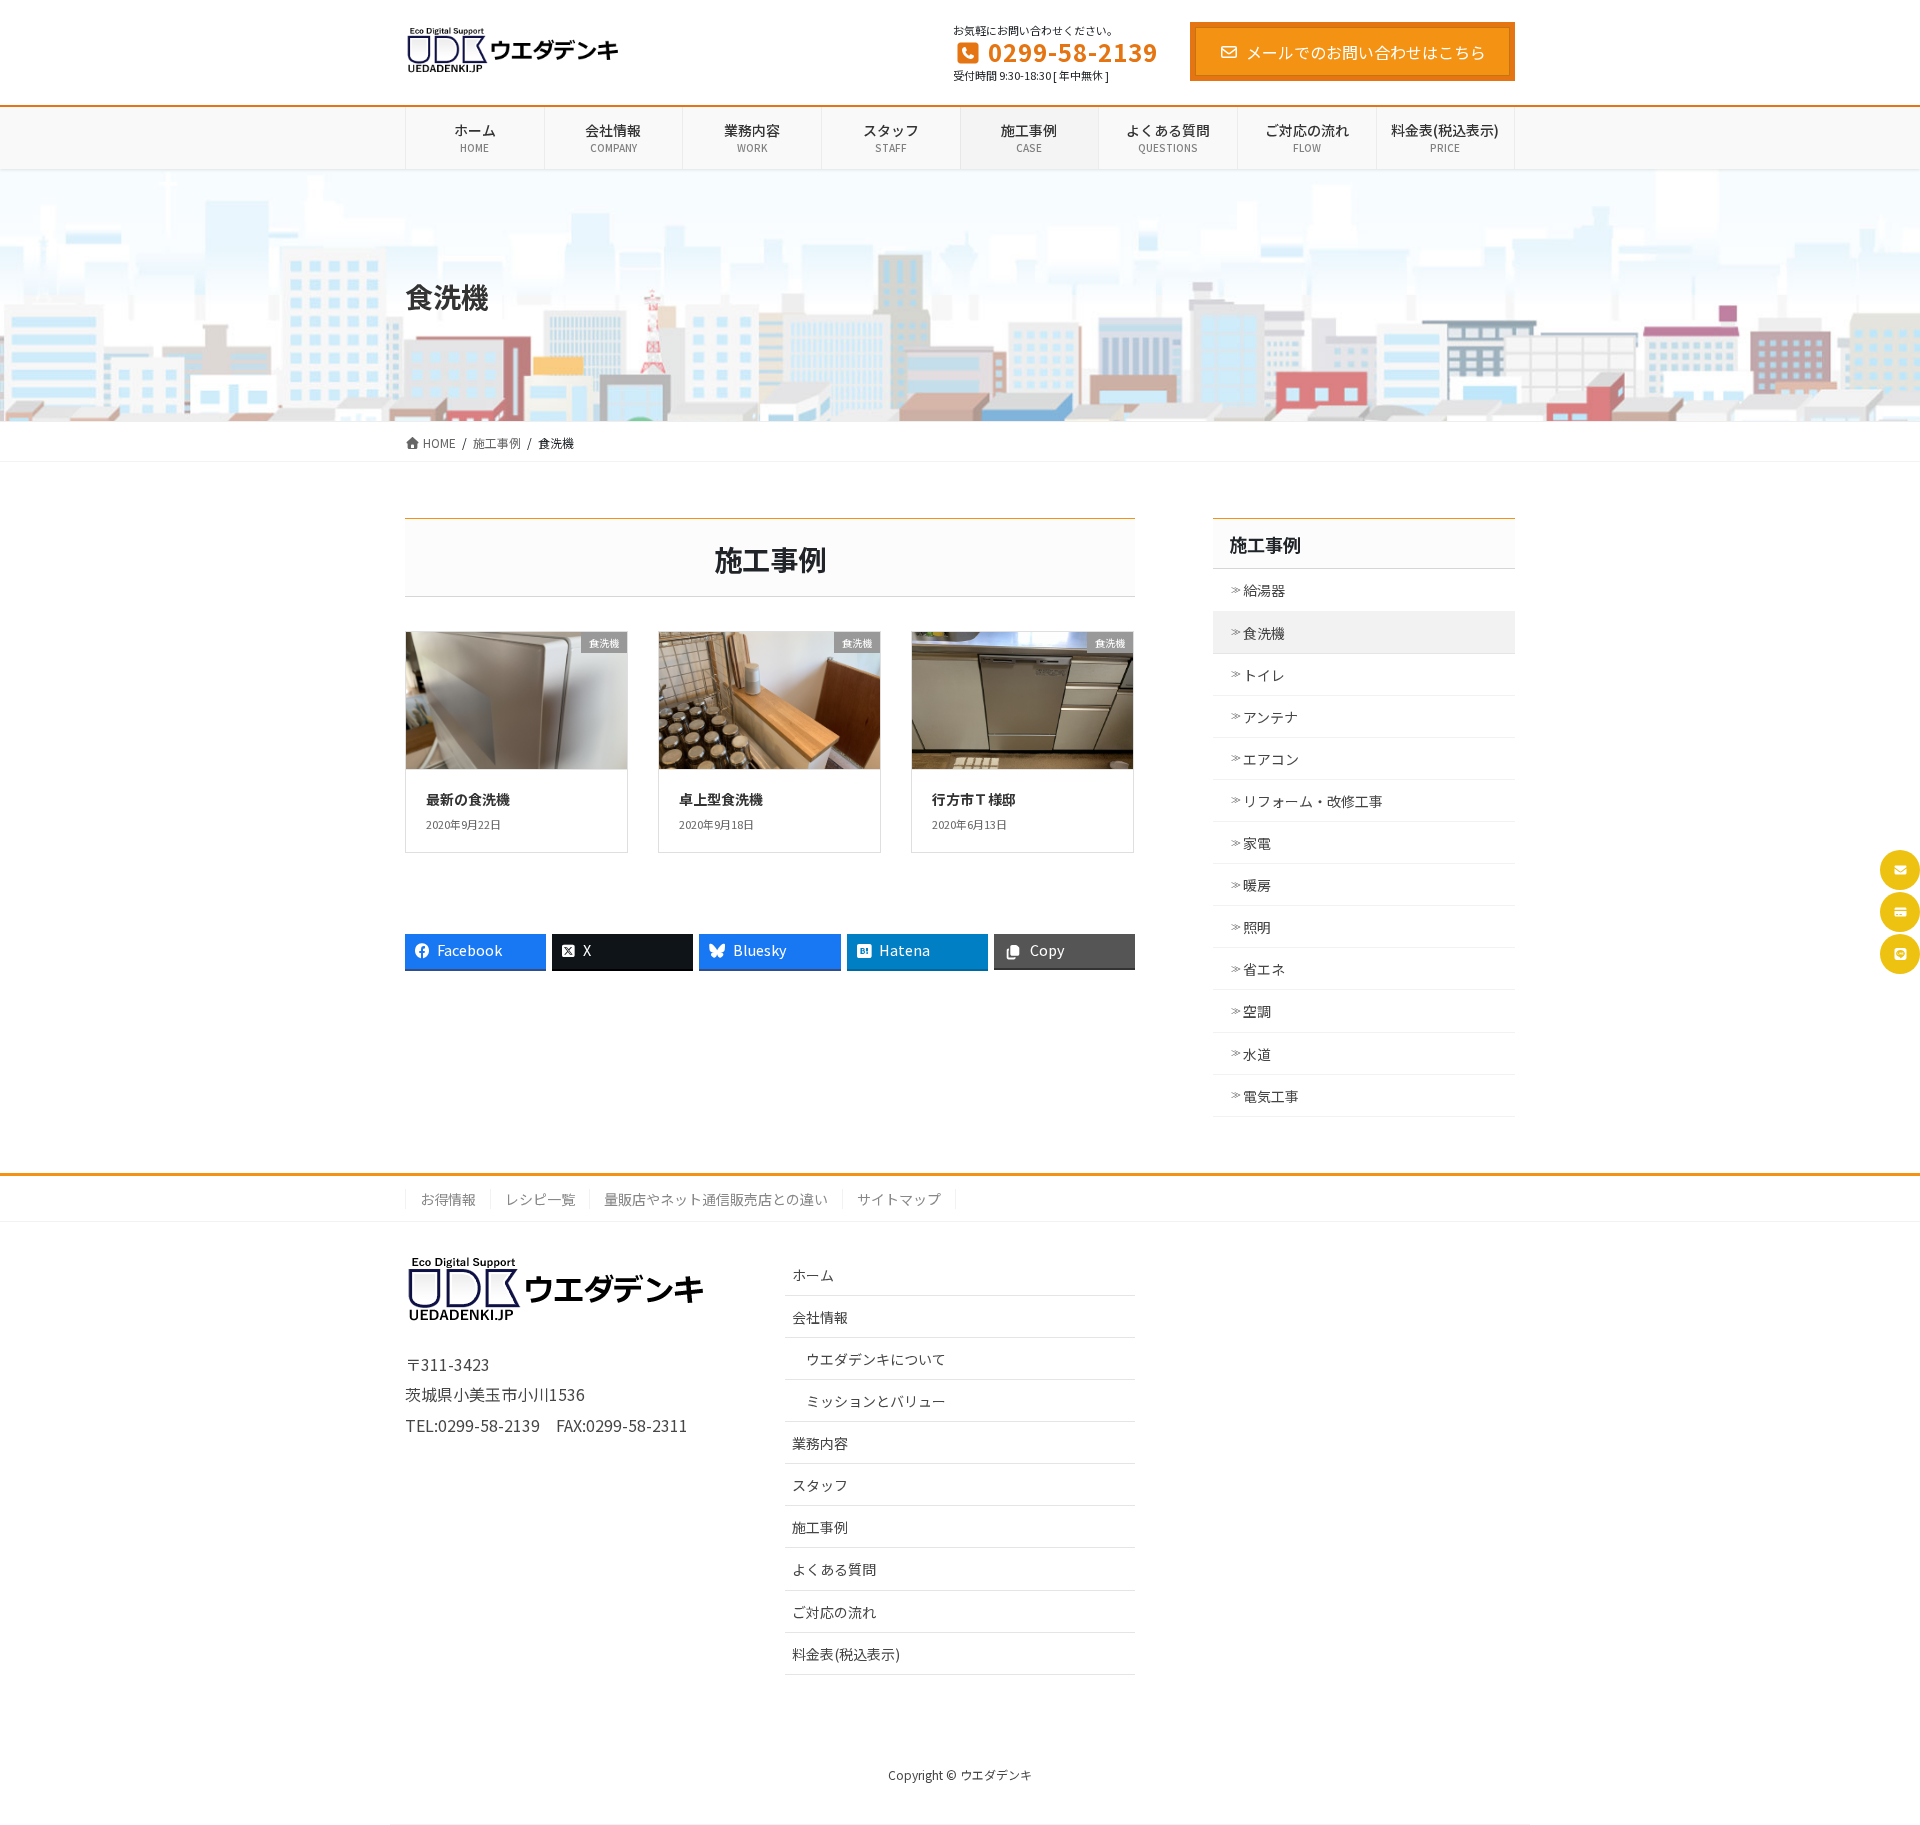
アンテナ (1270, 717)
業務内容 (820, 1443)
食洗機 (1264, 633)
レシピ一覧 (540, 1199)
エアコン (1271, 759)
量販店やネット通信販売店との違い (716, 1199)
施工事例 (1265, 544)
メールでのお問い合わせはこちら (1366, 52)
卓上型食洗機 (721, 799)
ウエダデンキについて (876, 1359)
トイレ (1264, 675)
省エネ (1264, 969)
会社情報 (820, 1317)
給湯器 (1264, 590)
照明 (1257, 927)
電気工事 (1271, 1096)
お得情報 (448, 1199)
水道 (1257, 1054)
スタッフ (820, 1485)
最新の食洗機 (468, 799)
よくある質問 (834, 1569)
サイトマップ (899, 1199)
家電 (1257, 843)
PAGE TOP (1861, 1751)
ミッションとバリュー (876, 1401)
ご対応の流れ (834, 1612)
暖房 (1257, 885)
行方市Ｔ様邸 (974, 799)
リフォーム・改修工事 (1313, 801)
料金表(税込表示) (846, 1654)
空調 (1257, 1011)
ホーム (813, 1275)
